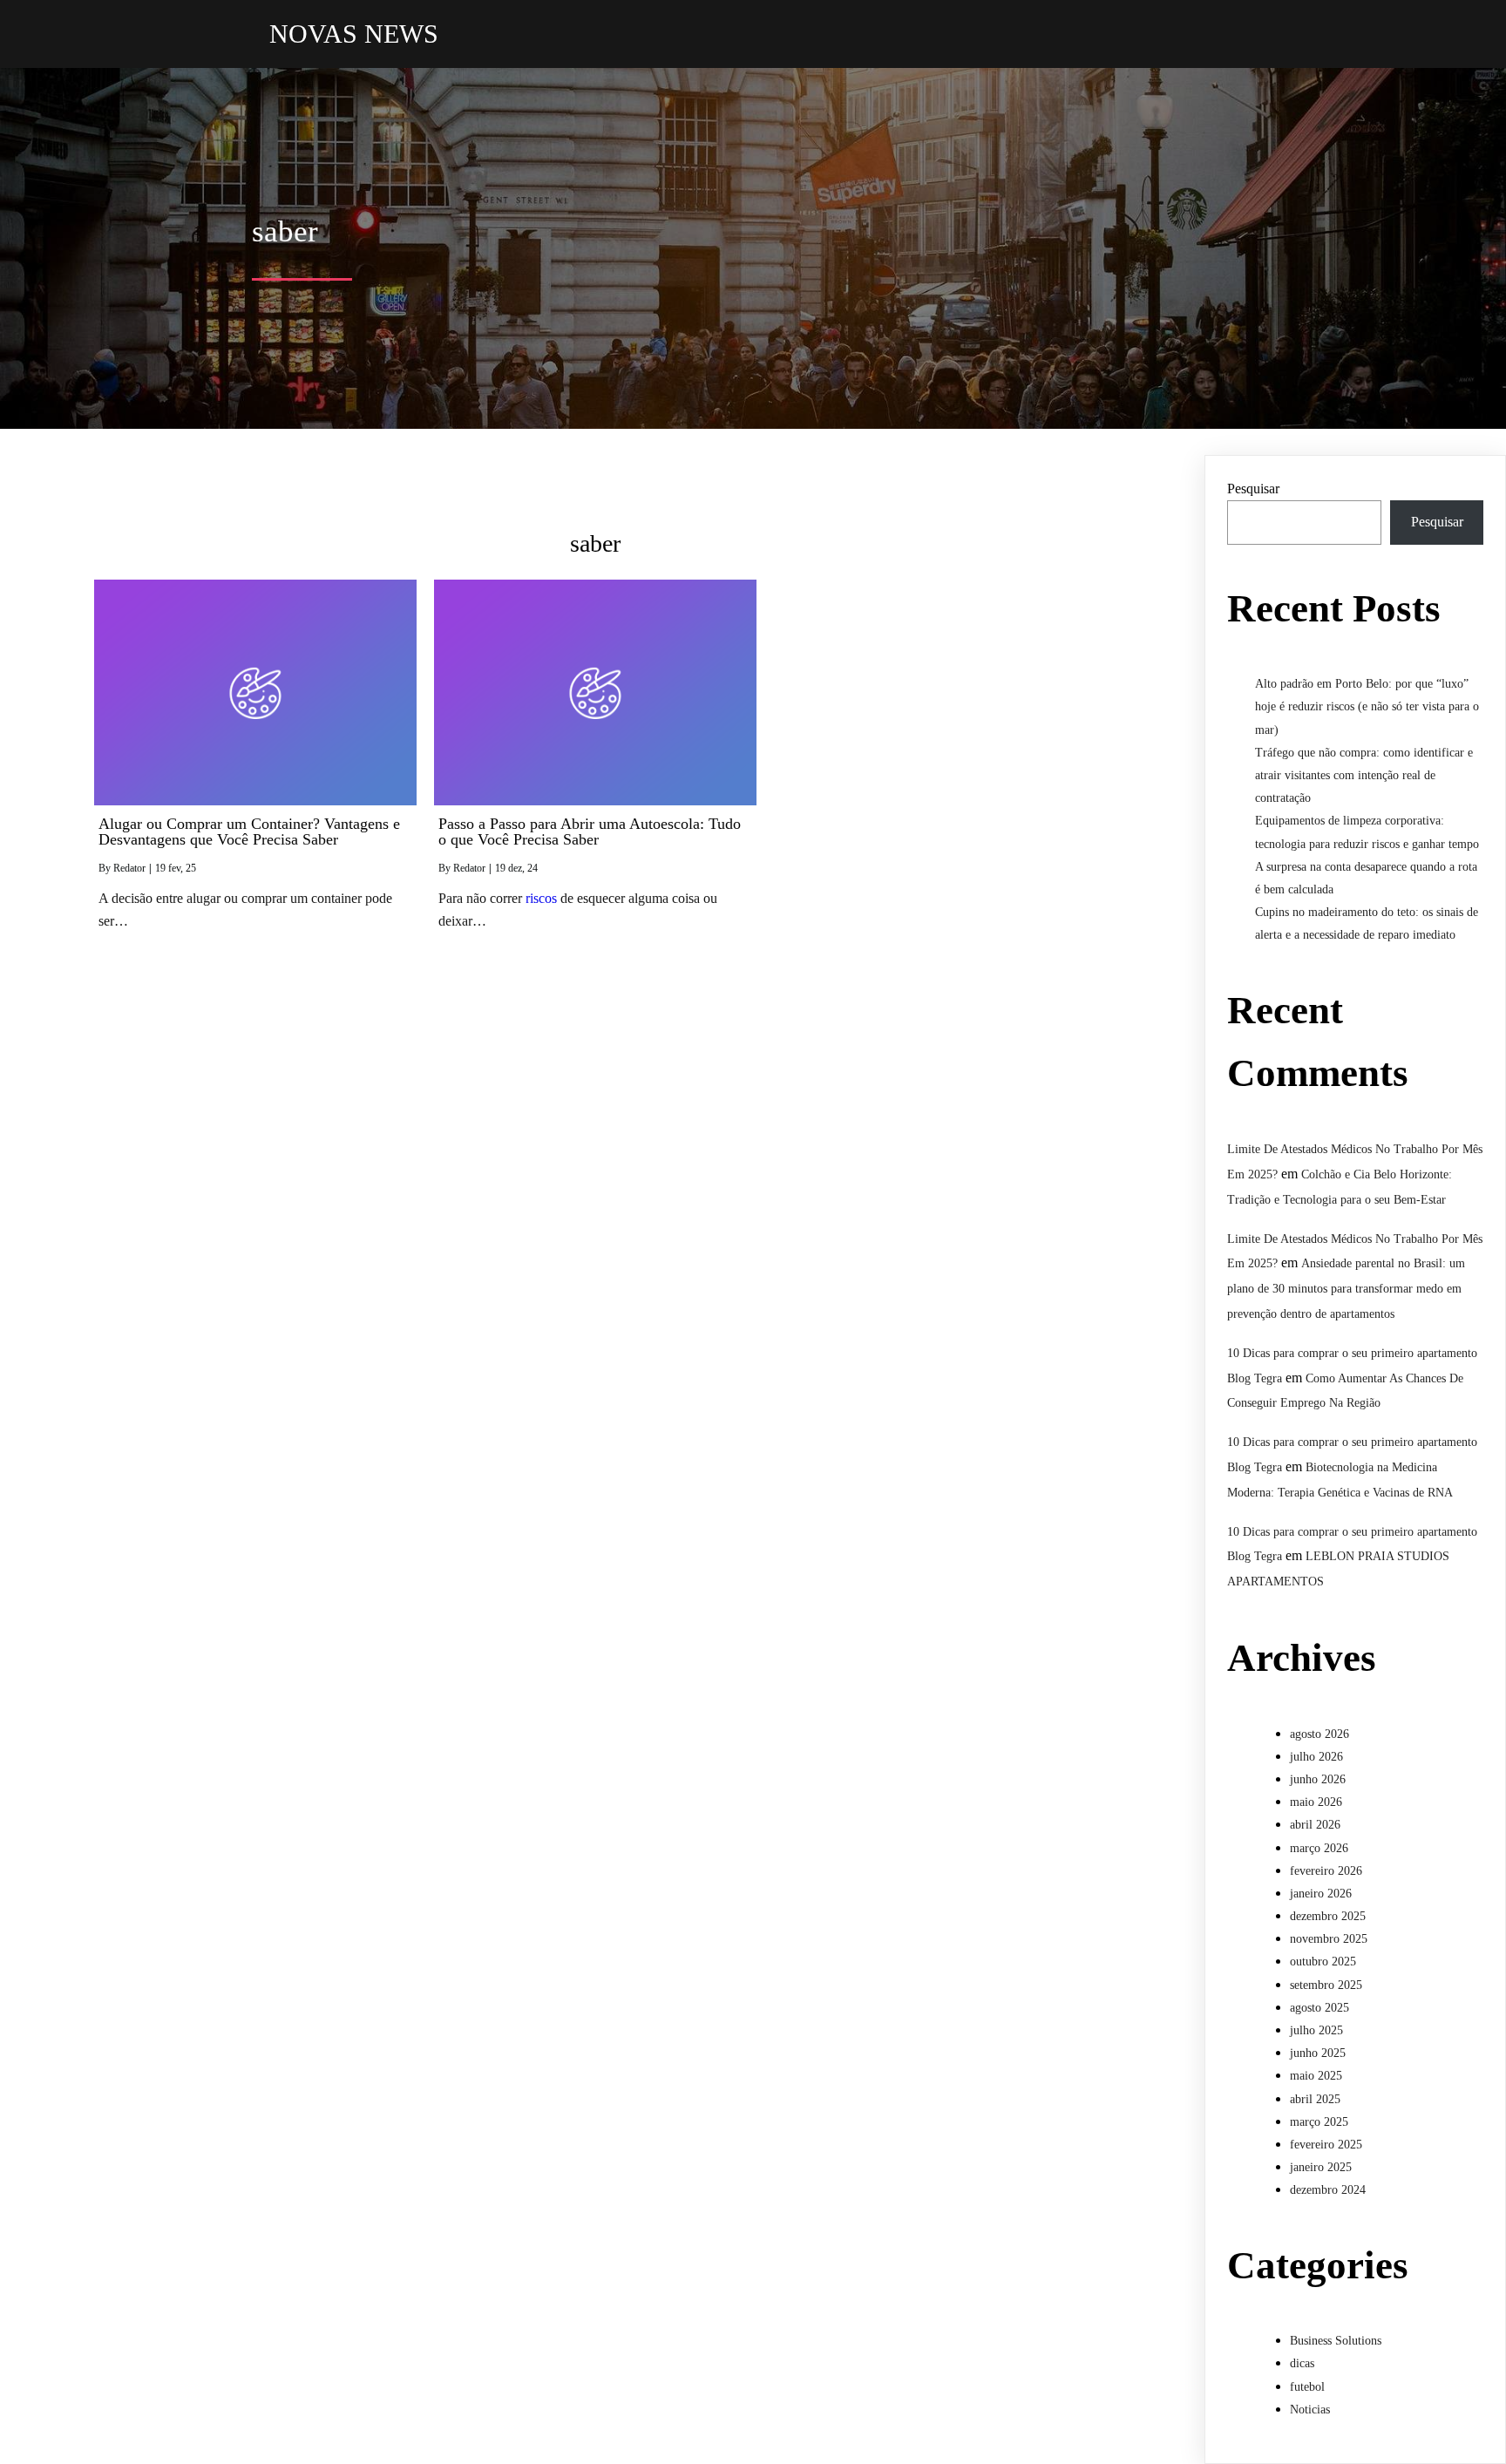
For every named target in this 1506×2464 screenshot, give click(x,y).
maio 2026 (1316, 1802)
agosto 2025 (1319, 2008)
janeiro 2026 (1321, 1894)
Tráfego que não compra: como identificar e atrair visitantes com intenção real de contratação (1364, 775)
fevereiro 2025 (1326, 2145)
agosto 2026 (1319, 1734)
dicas (1302, 2363)
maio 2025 (1316, 2076)
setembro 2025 (1326, 1985)
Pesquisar (1253, 489)
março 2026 (1319, 1848)
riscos (541, 898)
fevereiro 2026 (1326, 1871)
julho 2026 (1316, 1757)
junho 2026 (1318, 1779)
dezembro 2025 (1328, 1916)
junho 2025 (1318, 2053)
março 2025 (1319, 2122)
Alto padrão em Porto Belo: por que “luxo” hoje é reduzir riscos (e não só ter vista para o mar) (1367, 706)
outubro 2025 (1323, 1962)
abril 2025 (1315, 2099)
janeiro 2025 (1321, 2167)
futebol (1307, 2387)
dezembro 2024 (1328, 2190)
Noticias (1310, 2410)
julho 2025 (1316, 2030)
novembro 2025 (1329, 1939)
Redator (129, 868)
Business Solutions (1336, 2341)
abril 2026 (1315, 1825)
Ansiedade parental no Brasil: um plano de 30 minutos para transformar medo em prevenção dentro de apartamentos (1346, 1289)
